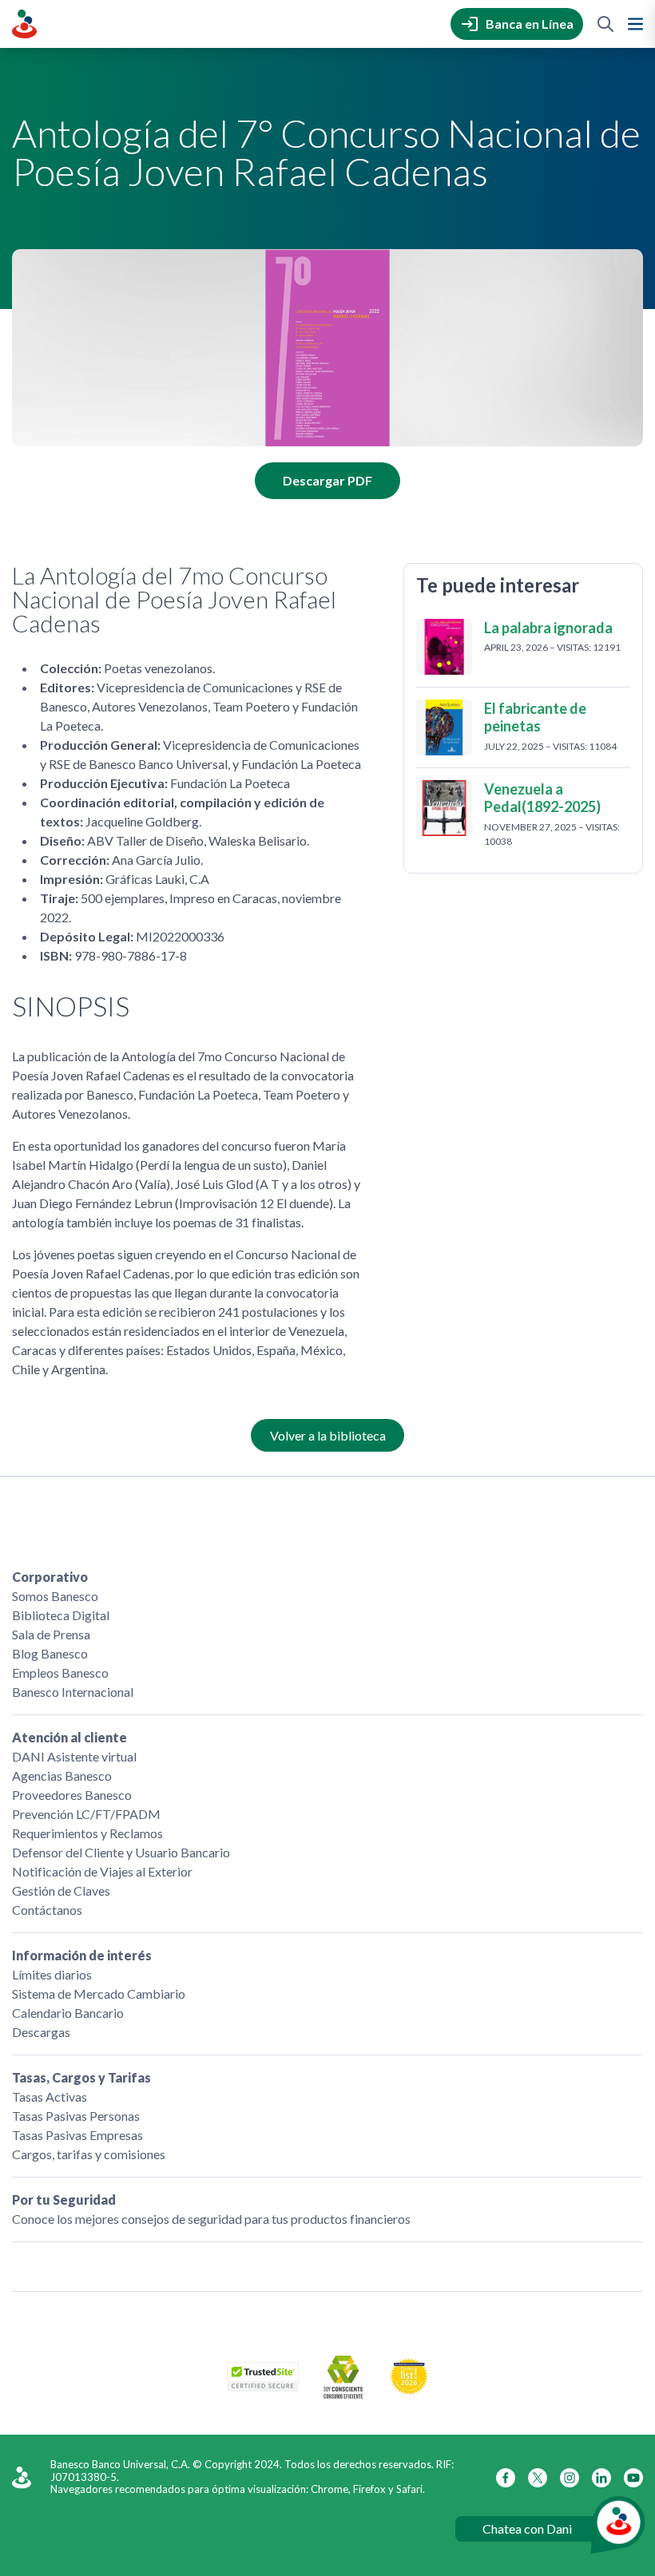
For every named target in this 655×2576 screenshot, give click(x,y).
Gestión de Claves (61, 1890)
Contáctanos (47, 1910)
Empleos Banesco (60, 1672)
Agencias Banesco (62, 1775)
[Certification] (409, 2390)
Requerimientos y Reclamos (87, 1833)
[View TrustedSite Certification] (263, 2386)
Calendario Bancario (68, 2013)
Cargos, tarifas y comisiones (89, 2154)
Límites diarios (52, 1974)
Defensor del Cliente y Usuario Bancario (121, 1852)
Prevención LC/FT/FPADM (86, 1814)
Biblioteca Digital (61, 1615)
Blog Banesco (50, 1653)
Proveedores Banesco (72, 1795)
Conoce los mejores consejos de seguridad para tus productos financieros (211, 2219)
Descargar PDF (327, 480)
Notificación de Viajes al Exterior (102, 1871)
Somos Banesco (55, 1596)
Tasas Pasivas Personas (76, 2116)
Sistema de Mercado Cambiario (99, 1993)
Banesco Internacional (73, 1692)
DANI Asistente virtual (74, 1756)
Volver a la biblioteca (328, 1435)
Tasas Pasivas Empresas (77, 2135)
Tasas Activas (50, 2096)
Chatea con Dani (527, 2528)
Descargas (41, 2032)
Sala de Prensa (51, 1634)
